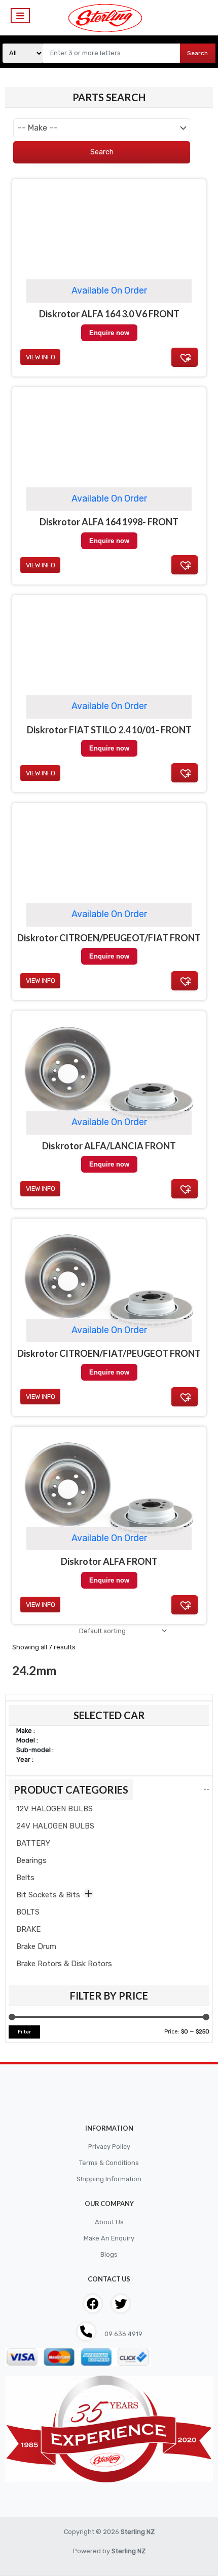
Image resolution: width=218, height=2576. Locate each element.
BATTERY (33, 1843)
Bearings (31, 1860)
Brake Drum (36, 1946)
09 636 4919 (123, 2334)
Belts (25, 1878)
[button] (185, 1605)
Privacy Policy (109, 2147)
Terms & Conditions (109, 2163)
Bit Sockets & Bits (48, 1895)
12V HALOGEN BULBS (55, 1809)
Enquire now (109, 1580)
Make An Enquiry (109, 2238)
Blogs (109, 2254)
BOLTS (28, 1912)
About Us (109, 2222)
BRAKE (28, 1929)
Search (197, 53)
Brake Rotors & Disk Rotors (64, 1964)
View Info (41, 1605)
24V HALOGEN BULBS (55, 1826)
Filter (24, 2032)
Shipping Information (109, 2179)
